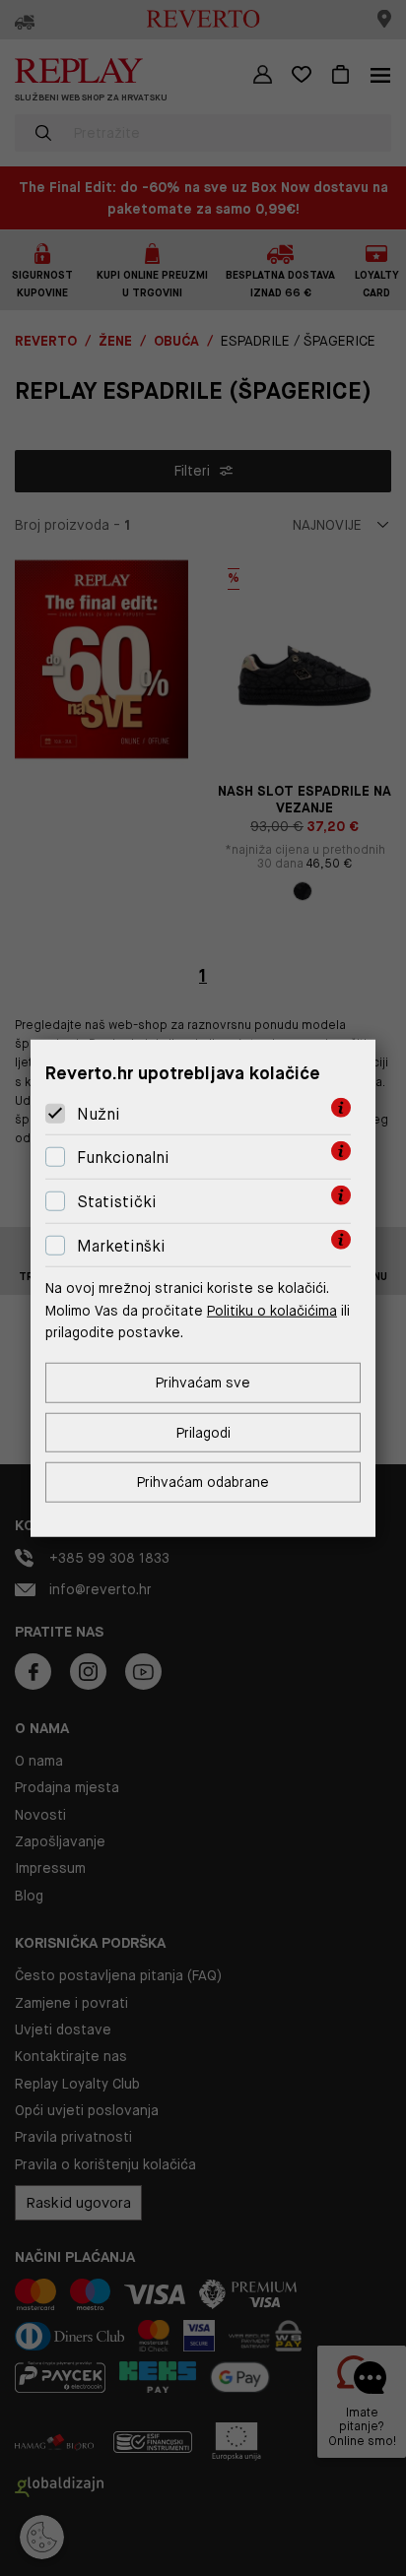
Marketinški (121, 1245)
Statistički (117, 1202)
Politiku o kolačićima (272, 1310)
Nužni (99, 1114)
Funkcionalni (123, 1158)
